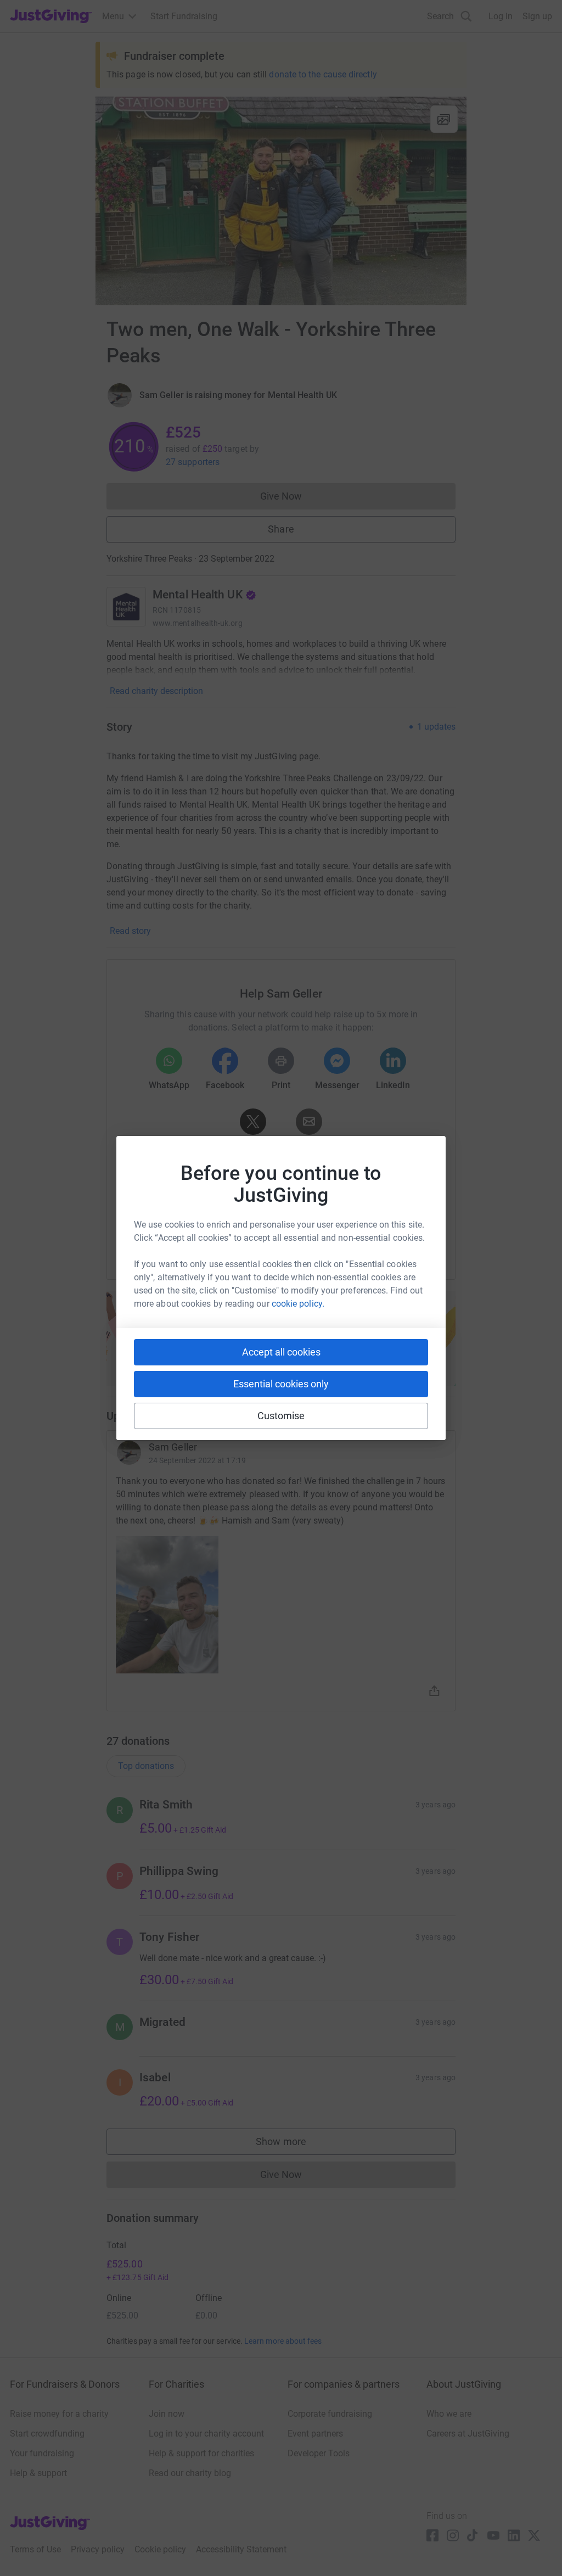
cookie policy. (298, 1304)
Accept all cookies (281, 1352)
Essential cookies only (281, 1384)
